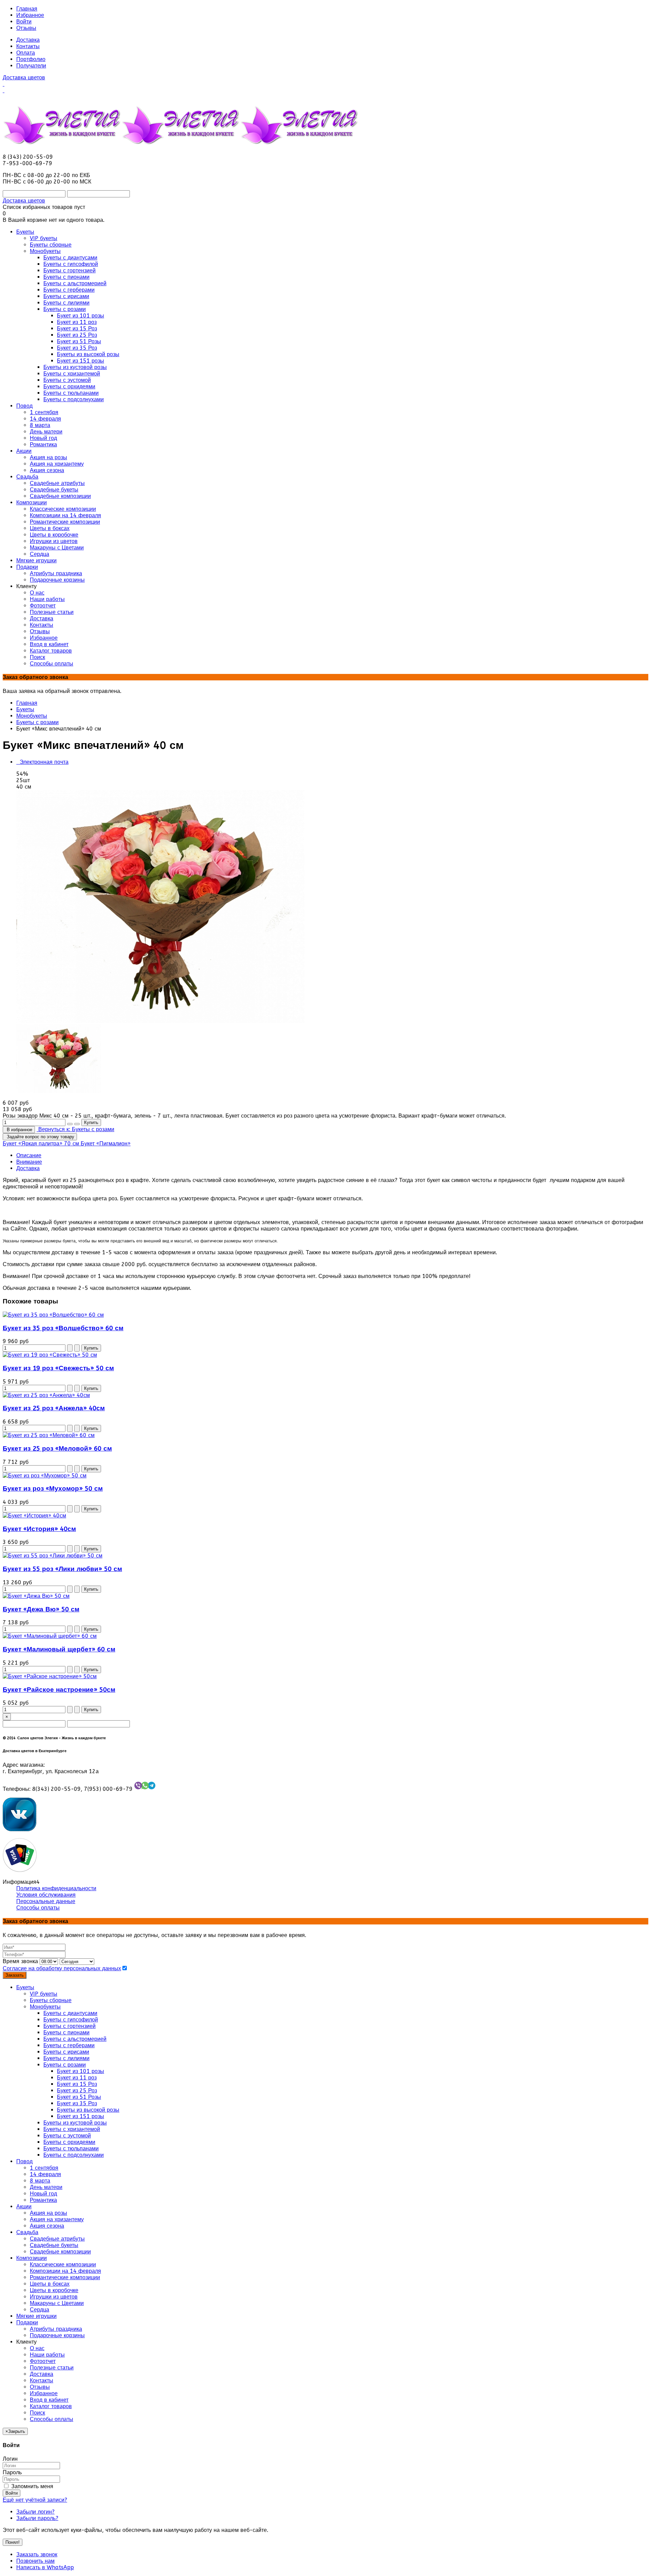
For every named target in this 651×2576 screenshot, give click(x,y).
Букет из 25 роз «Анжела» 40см (54, 1408)
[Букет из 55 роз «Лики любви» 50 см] (53, 1556)
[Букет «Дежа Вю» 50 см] (36, 1596)
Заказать (15, 1975)
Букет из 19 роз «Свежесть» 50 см (58, 1368)
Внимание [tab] (29, 1162)
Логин (10, 2459)
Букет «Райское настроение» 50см (59, 1690)
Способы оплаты (38, 1908)
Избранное (30, 15)
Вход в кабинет (49, 2400)
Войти (24, 22)
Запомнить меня (31, 2486)
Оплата (26, 53)
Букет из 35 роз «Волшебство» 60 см (63, 1328)
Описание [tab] (29, 1155)
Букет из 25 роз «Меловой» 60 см (57, 1449)
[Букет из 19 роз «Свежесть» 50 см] (50, 1355)
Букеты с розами (37, 722)
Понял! (13, 2542)
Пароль (12, 2472)
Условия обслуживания (46, 1895)
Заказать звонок (37, 2554)
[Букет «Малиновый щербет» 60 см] (50, 1636)
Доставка (28, 40)
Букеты (25, 709)
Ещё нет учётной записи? (35, 2500)
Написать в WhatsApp (45, 2567)
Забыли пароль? (37, 2518)
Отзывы (26, 28)
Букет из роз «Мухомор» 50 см (53, 1489)
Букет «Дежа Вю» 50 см (41, 1609)
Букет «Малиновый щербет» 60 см (59, 1649)
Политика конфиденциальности (56, 1888)
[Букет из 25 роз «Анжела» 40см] (46, 1395)
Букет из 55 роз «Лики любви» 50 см (62, 1569)
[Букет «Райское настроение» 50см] (50, 1676)
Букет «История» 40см (39, 1529)
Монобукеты (32, 716)
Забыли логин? (35, 2512)
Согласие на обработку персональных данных (62, 1968)
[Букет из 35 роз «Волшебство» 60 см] (53, 1315)
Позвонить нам (35, 2561)
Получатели (31, 66)
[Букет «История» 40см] (34, 1516)
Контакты (28, 46)
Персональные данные (46, 1901)
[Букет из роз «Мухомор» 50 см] (45, 1476)
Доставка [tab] (28, 1168)
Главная (27, 9)
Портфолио (31, 59)
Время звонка (20, 1961)
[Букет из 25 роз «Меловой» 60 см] (49, 1435)
